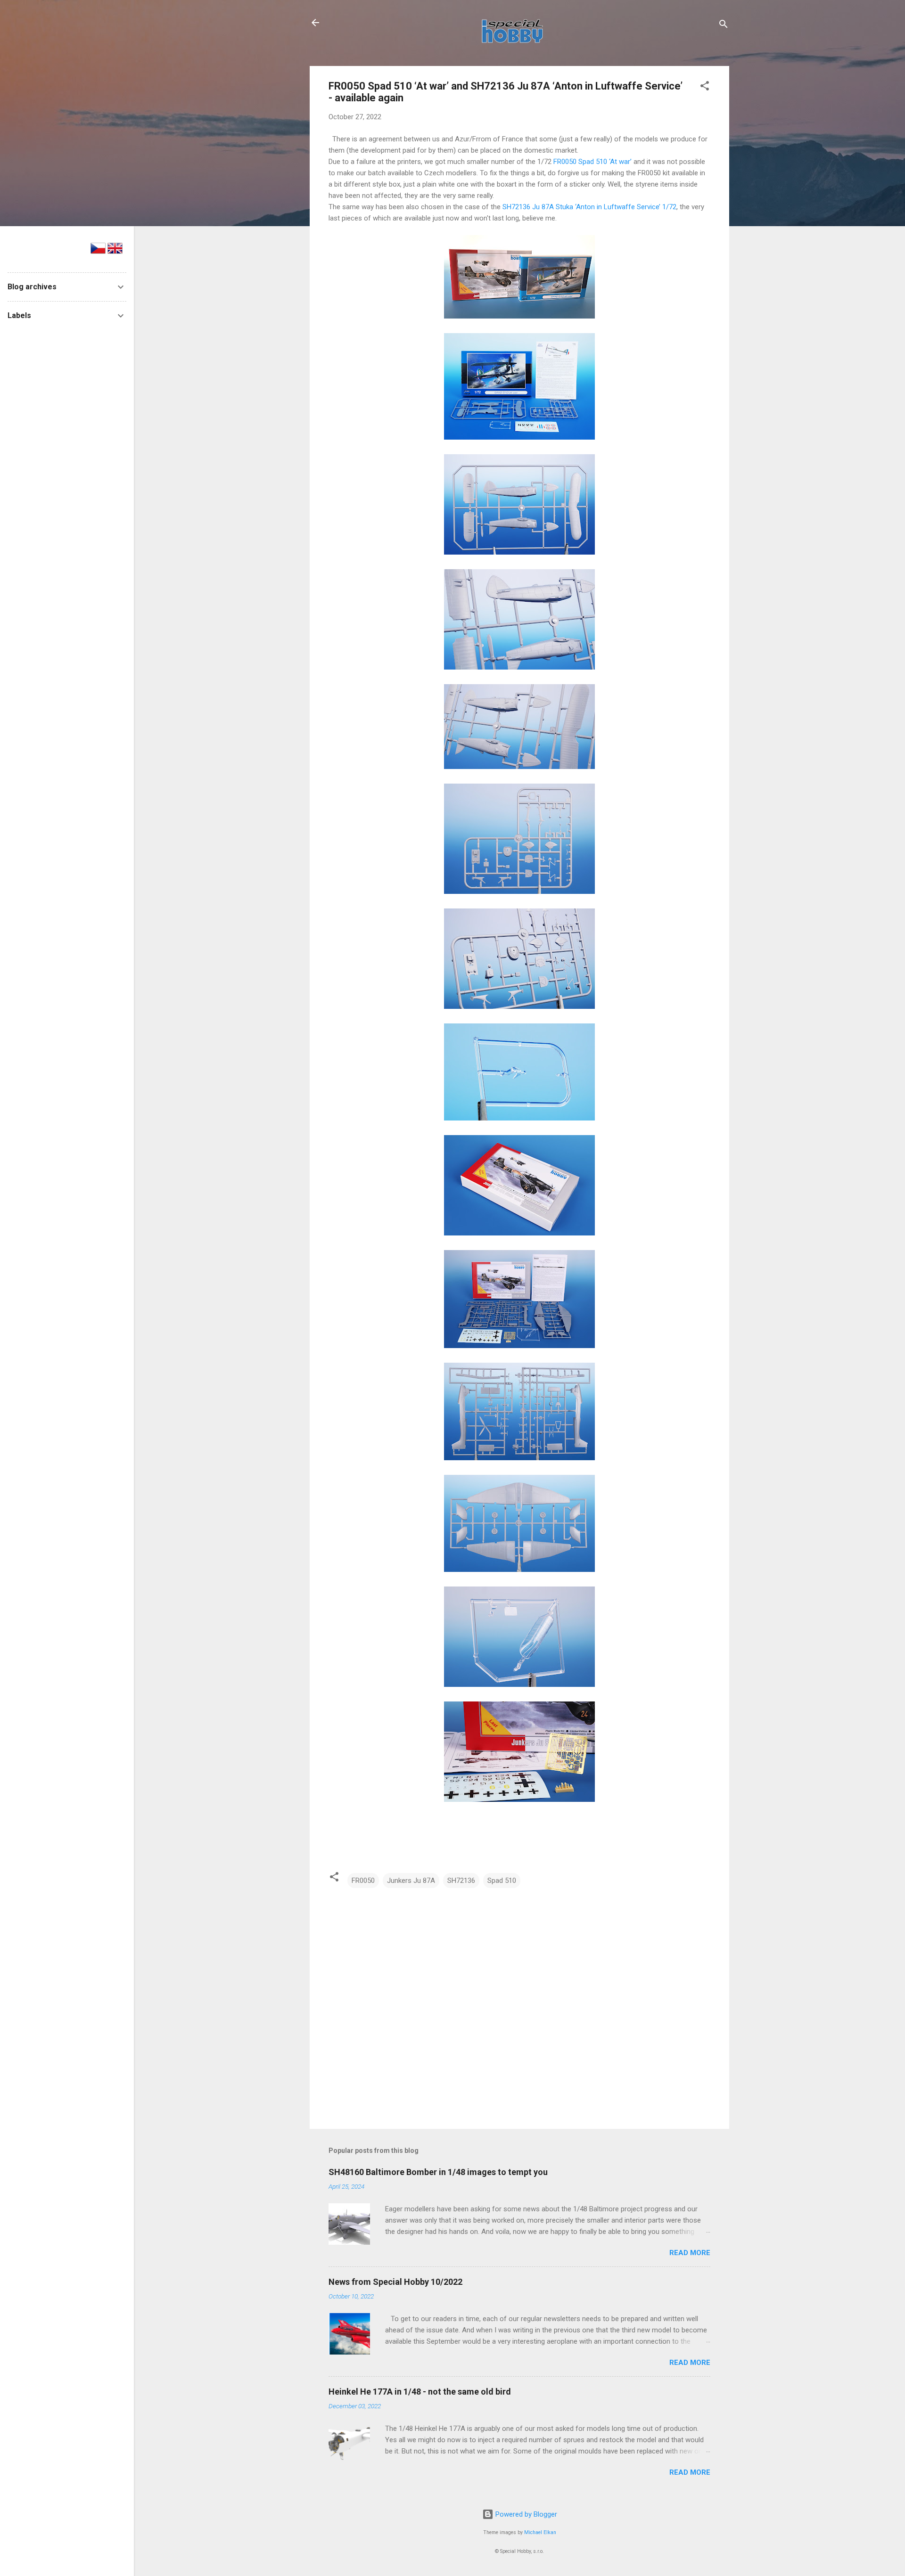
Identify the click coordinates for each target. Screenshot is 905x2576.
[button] (705, 87)
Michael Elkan (540, 2532)
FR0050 (363, 1881)
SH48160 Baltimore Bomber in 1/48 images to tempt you (438, 2172)
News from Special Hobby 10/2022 (395, 2282)
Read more (690, 2253)
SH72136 (461, 1881)
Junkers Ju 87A (411, 1881)
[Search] (724, 26)
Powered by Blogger (525, 2514)
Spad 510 (502, 1881)
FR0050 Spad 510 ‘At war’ (593, 162)
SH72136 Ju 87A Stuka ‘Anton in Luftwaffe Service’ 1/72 (589, 207)
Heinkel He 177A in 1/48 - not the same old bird (420, 2392)
